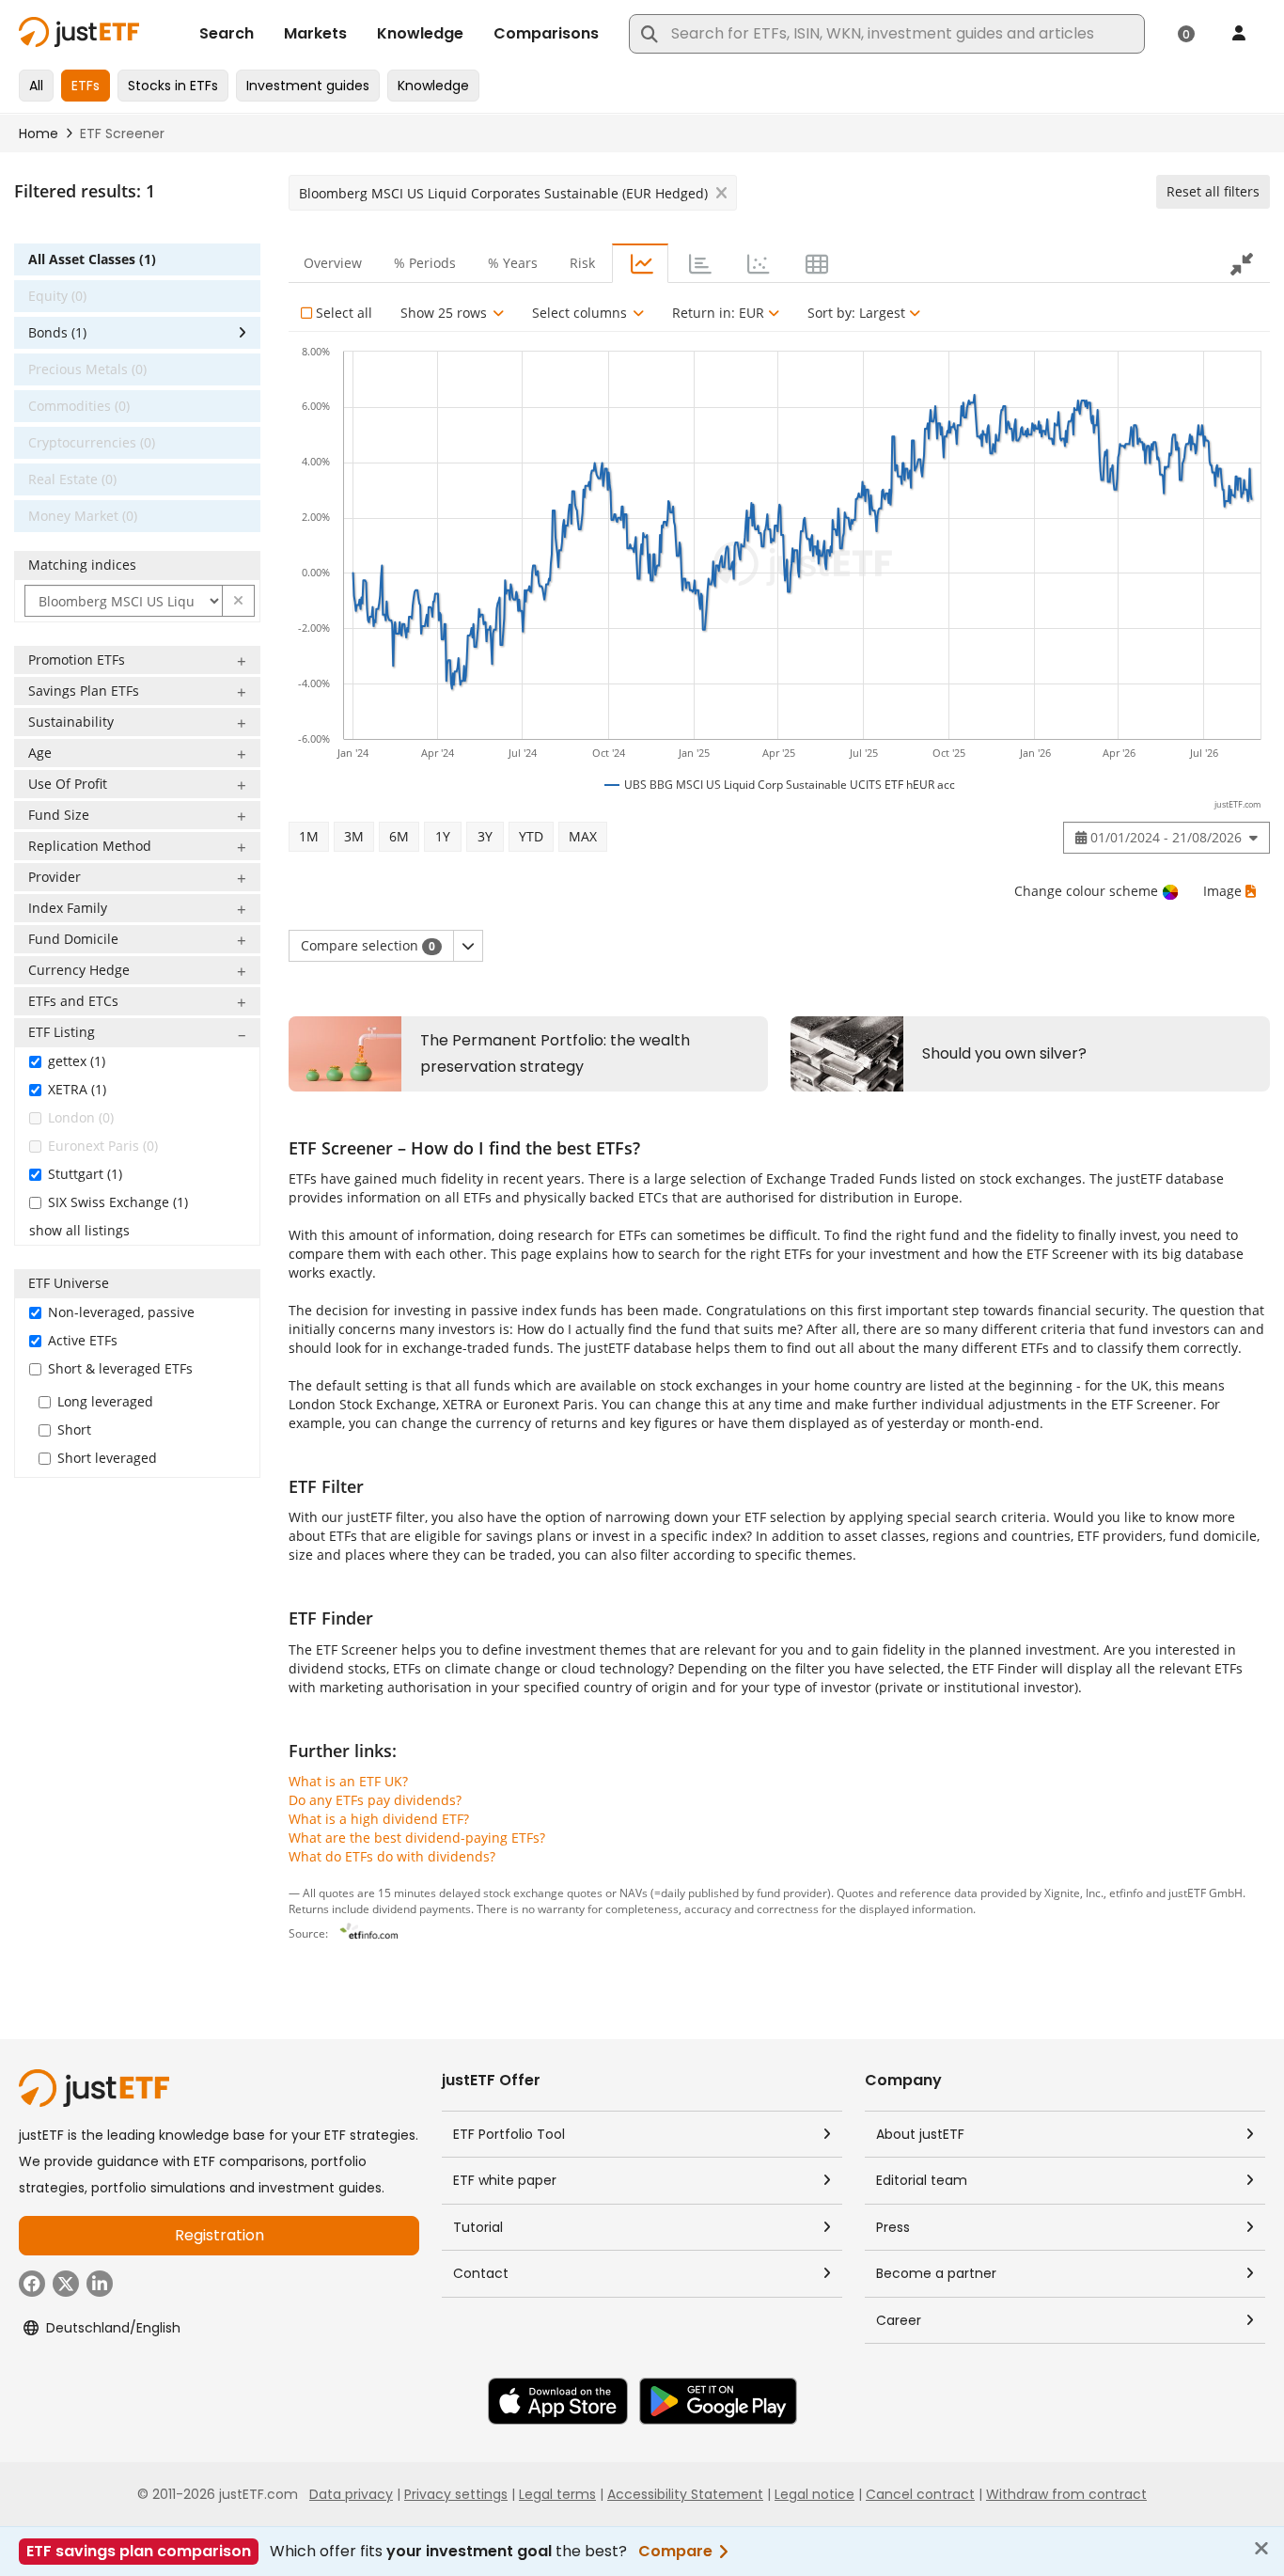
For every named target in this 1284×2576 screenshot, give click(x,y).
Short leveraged (107, 1458)
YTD (531, 836)
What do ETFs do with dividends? (392, 1856)
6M (399, 836)
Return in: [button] (718, 313)
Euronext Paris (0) (103, 1146)
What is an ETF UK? (348, 1781)
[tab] (640, 263)
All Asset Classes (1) (92, 259)
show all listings (79, 1230)
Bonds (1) (57, 332)
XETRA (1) (77, 1089)
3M (354, 836)
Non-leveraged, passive (121, 1312)
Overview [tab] (333, 263)
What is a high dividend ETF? (379, 1819)
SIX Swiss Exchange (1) (118, 1202)
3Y (485, 836)
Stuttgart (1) (85, 1174)
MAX (583, 836)
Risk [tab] (582, 263)
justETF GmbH (1206, 1893)
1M (309, 836)
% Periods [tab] (425, 263)
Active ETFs (83, 1340)
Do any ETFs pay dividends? (375, 1800)
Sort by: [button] (856, 313)
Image (1222, 891)
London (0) (81, 1117)
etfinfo (1126, 1893)
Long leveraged (105, 1401)
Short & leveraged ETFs (120, 1368)
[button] (239, 601)
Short (74, 1429)
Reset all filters (1213, 191)
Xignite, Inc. (1074, 1893)
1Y (443, 836)
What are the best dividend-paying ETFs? (417, 1838)
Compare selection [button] (368, 945)
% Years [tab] (513, 263)
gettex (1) (77, 1061)
